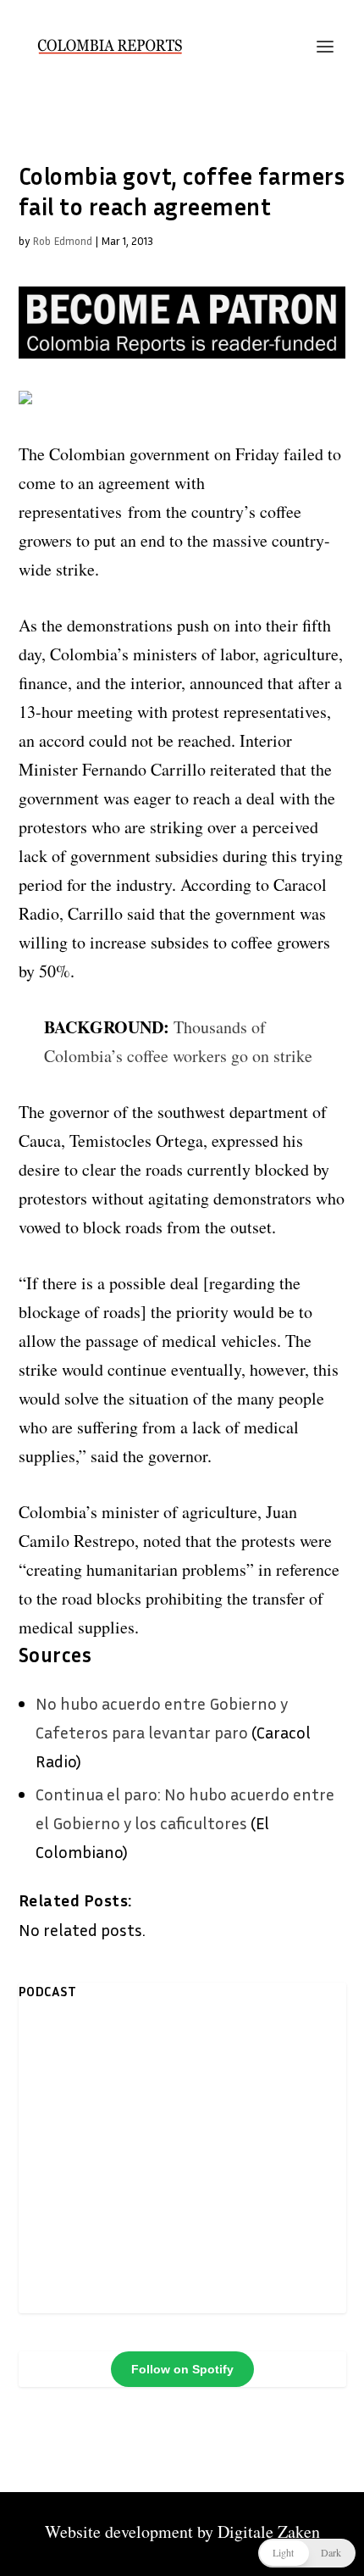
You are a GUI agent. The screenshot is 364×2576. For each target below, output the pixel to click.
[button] (307, 2553)
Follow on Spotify (182, 2369)
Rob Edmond (62, 241)
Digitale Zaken (269, 2531)
